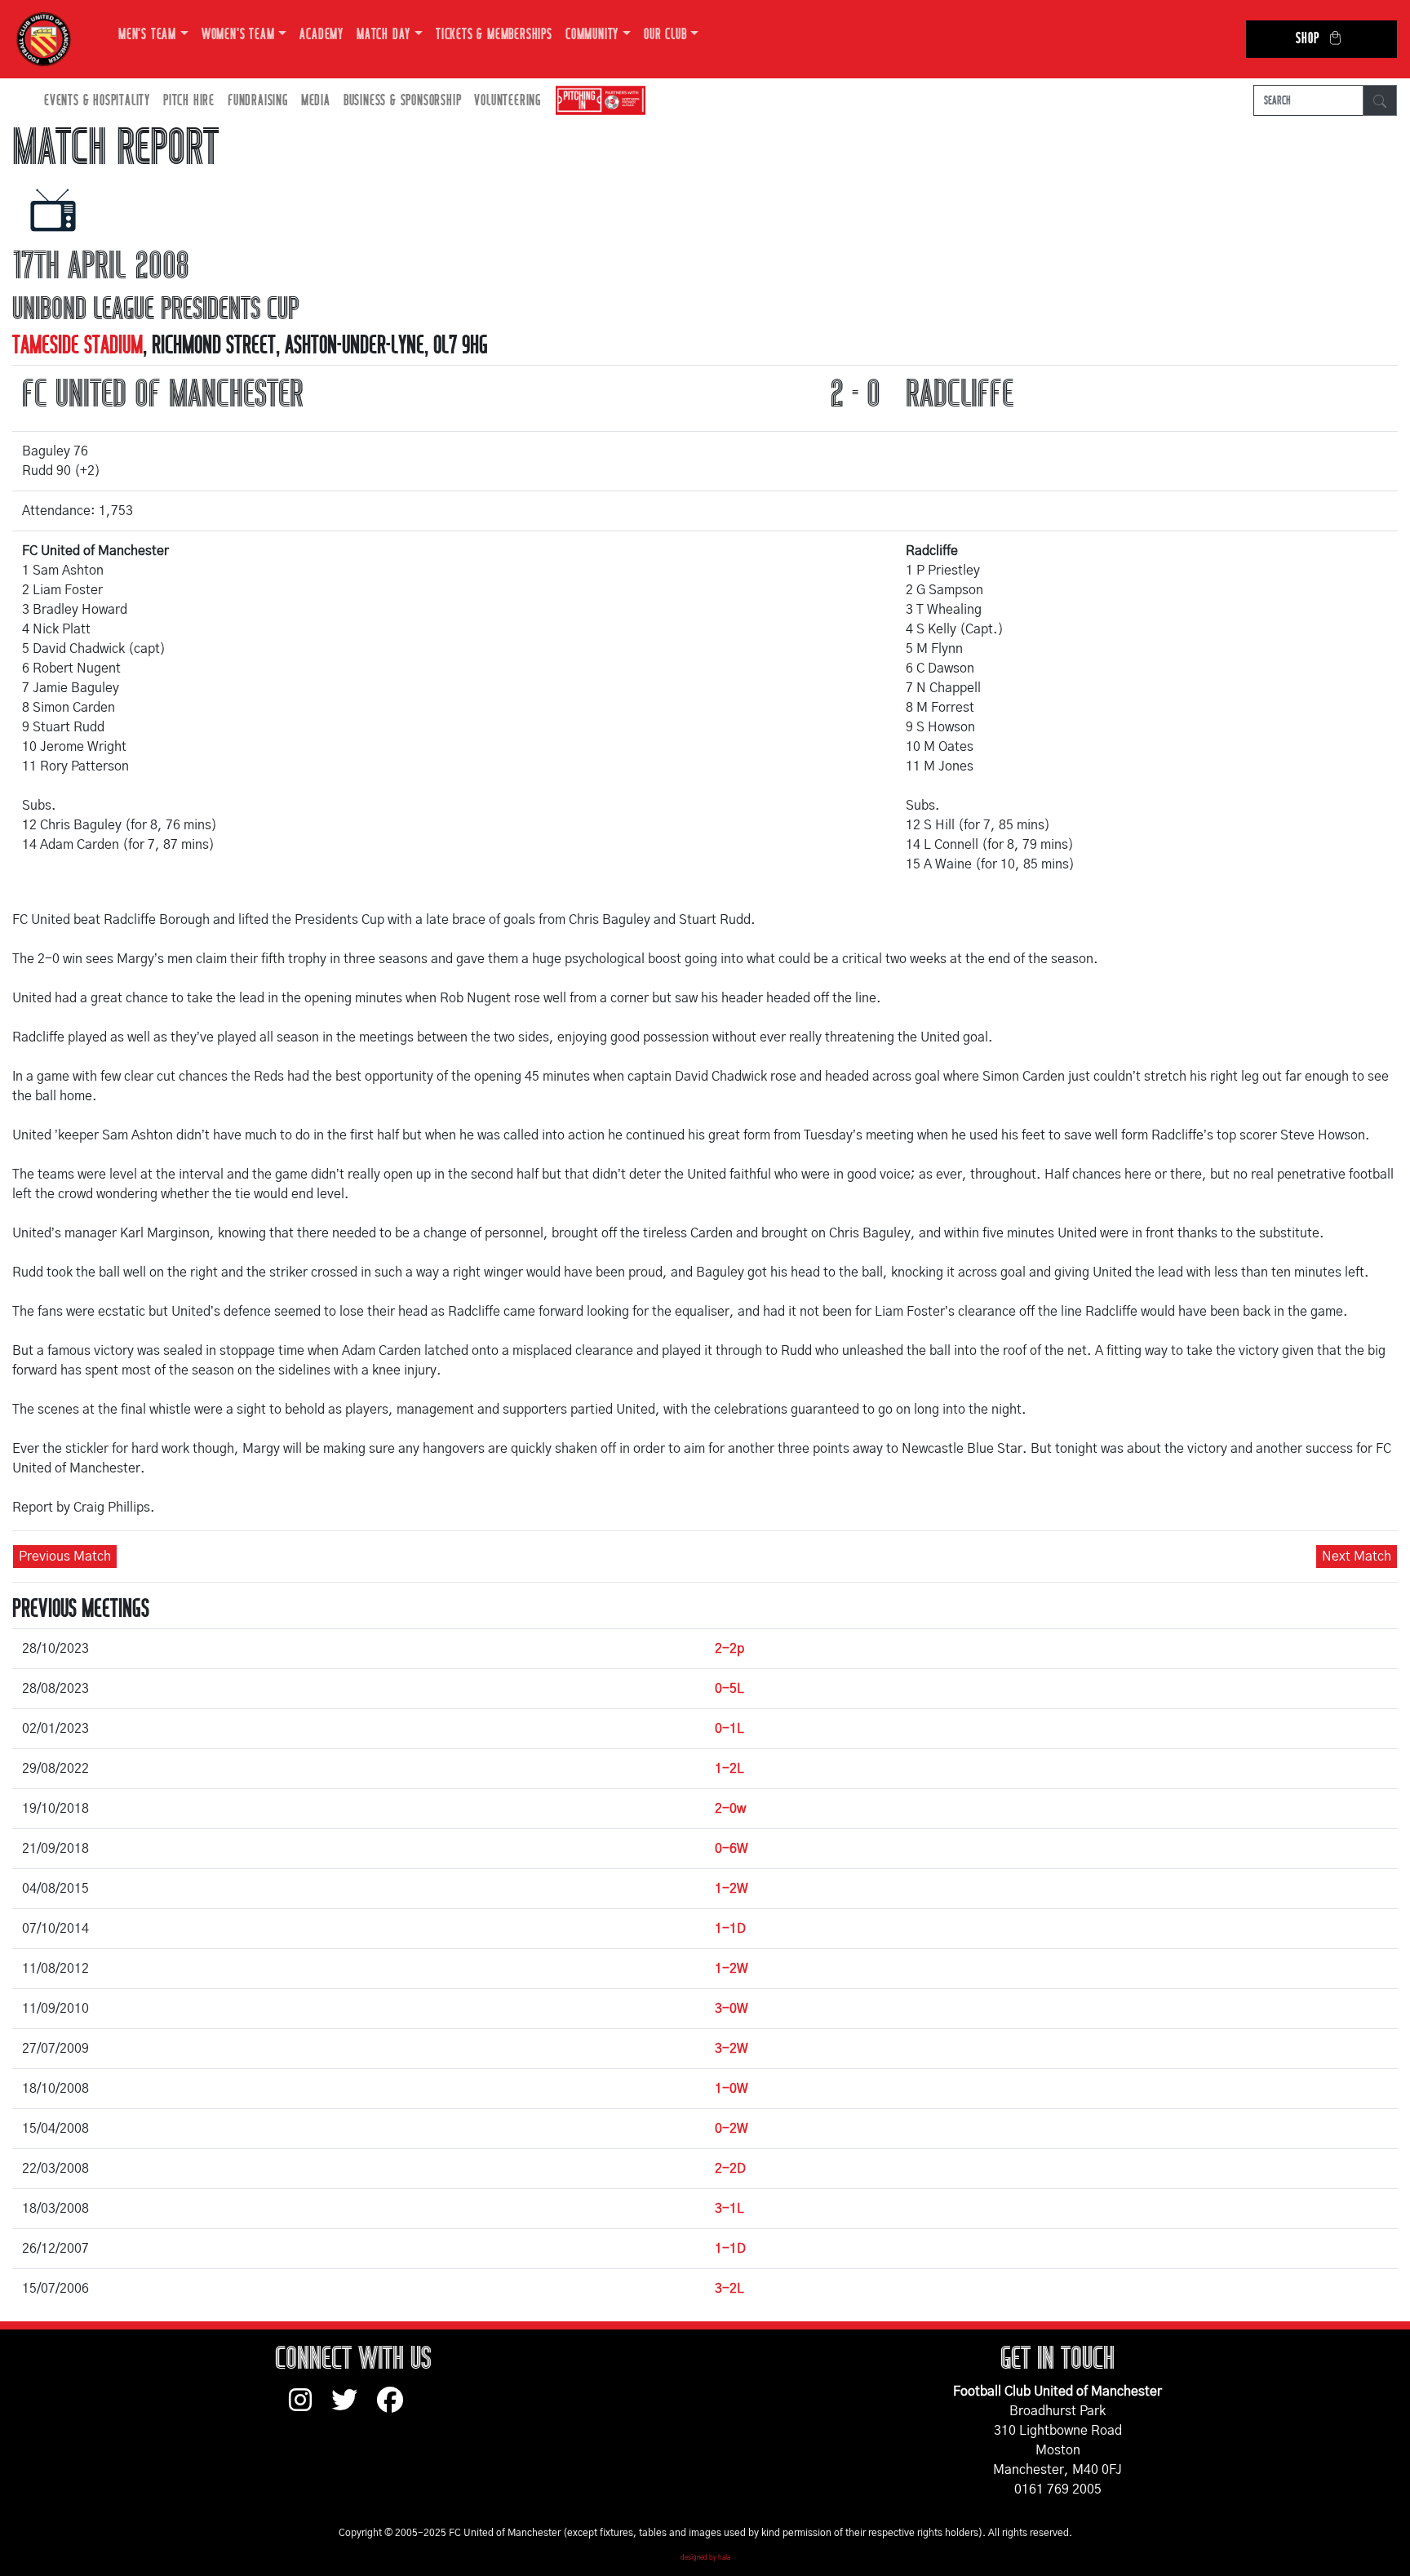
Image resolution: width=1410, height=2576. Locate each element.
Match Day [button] (384, 35)
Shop (1307, 39)
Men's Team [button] (147, 35)
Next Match (1357, 1557)
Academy (321, 35)
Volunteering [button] (508, 101)
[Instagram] (310, 2408)
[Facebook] (397, 2408)
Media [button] (316, 101)
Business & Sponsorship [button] (403, 101)
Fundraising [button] (258, 101)
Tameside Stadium (78, 345)
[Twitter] (354, 2408)
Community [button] (592, 35)
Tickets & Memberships (494, 35)
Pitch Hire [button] (189, 101)
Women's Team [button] (238, 35)
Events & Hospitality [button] (97, 101)
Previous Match (65, 1557)
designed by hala (705, 2558)
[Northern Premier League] (596, 101)
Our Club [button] (665, 35)
